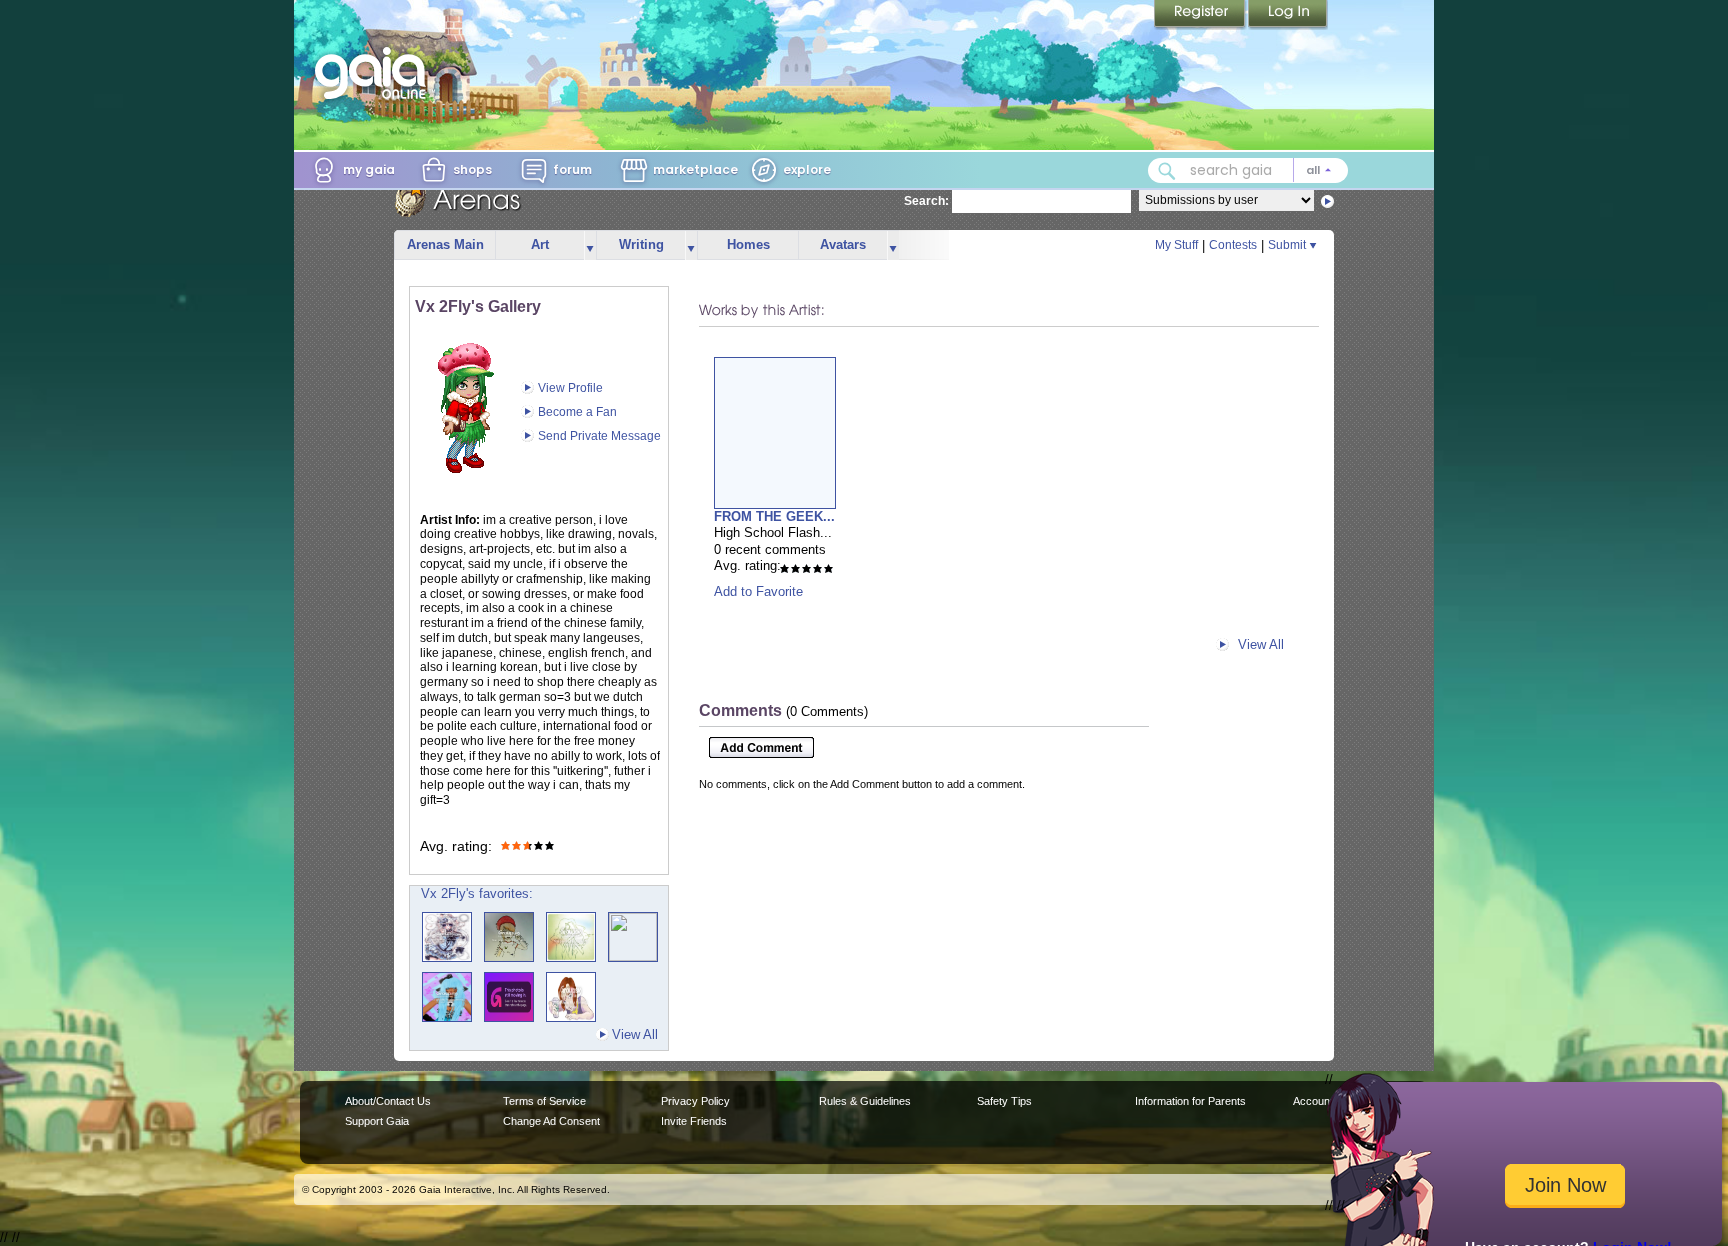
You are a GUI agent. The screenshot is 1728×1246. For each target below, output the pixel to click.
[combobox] (1248, 170)
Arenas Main (445, 244)
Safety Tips (1004, 1101)
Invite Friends (694, 1121)
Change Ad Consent (551, 1121)
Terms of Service (544, 1101)
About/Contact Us (388, 1101)
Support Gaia (377, 1121)
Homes (748, 244)
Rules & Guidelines (865, 1101)
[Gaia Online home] (375, 73)
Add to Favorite (758, 591)
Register (1201, 15)
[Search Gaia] (1167, 171)
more (590, 245)
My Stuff (1176, 245)
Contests (1233, 245)
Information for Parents (1190, 1101)
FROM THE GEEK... (774, 516)
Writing (641, 244)
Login (1288, 15)
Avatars (843, 244)
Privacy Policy (695, 1101)
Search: (926, 201)
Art (540, 244)
